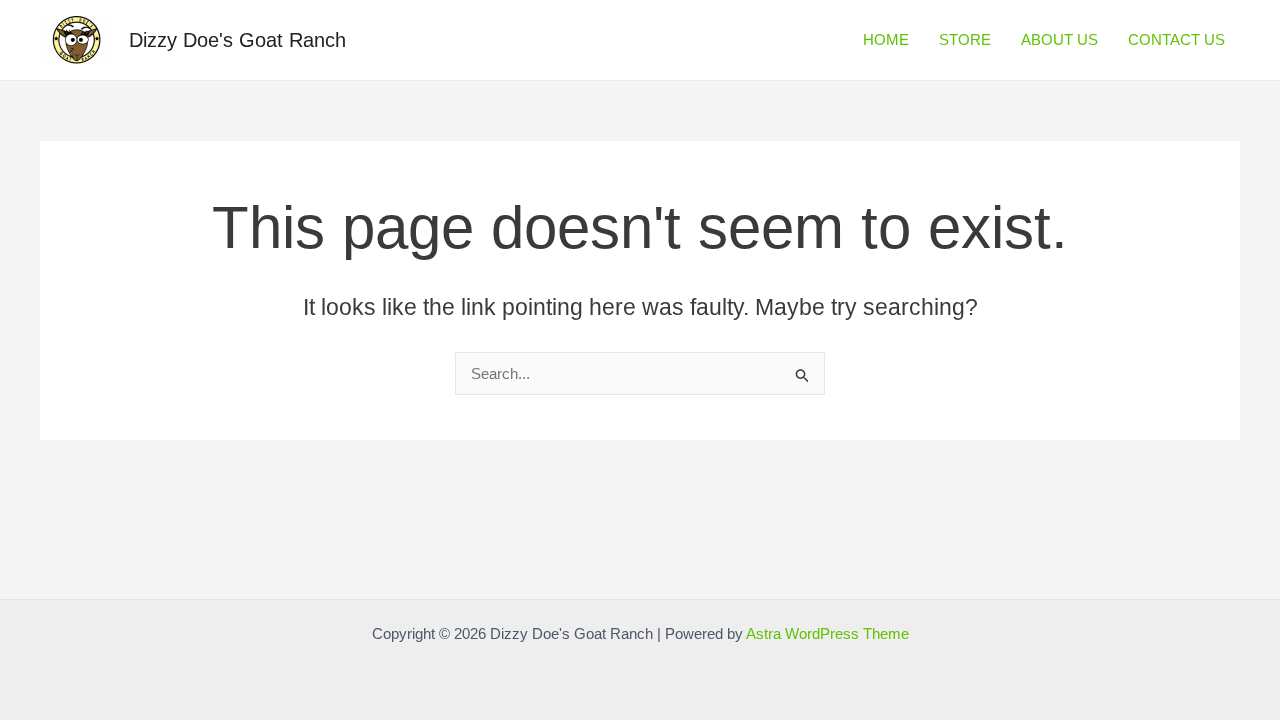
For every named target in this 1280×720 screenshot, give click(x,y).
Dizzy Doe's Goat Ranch (237, 40)
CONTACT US (1176, 39)
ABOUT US (1059, 39)
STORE (965, 39)
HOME (886, 39)
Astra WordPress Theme (827, 633)
